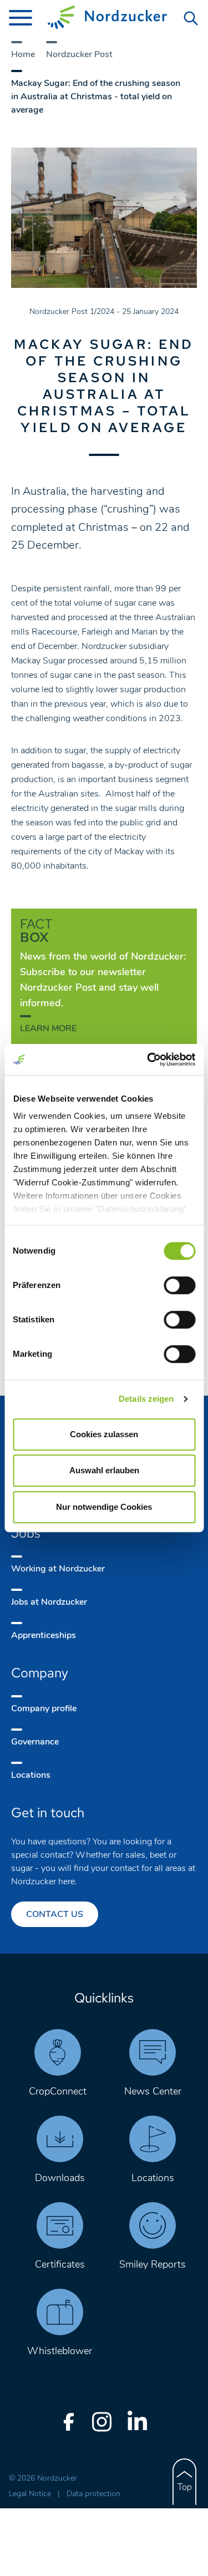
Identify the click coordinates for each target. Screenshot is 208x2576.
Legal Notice (31, 2494)
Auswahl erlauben (104, 1470)
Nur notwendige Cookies (104, 1507)
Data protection (93, 2494)
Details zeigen (146, 1399)
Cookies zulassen (104, 1434)
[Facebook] (69, 2422)
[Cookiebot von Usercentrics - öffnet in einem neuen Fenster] (148, 1059)
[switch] (179, 1285)
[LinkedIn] (138, 2422)
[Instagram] (102, 2422)
